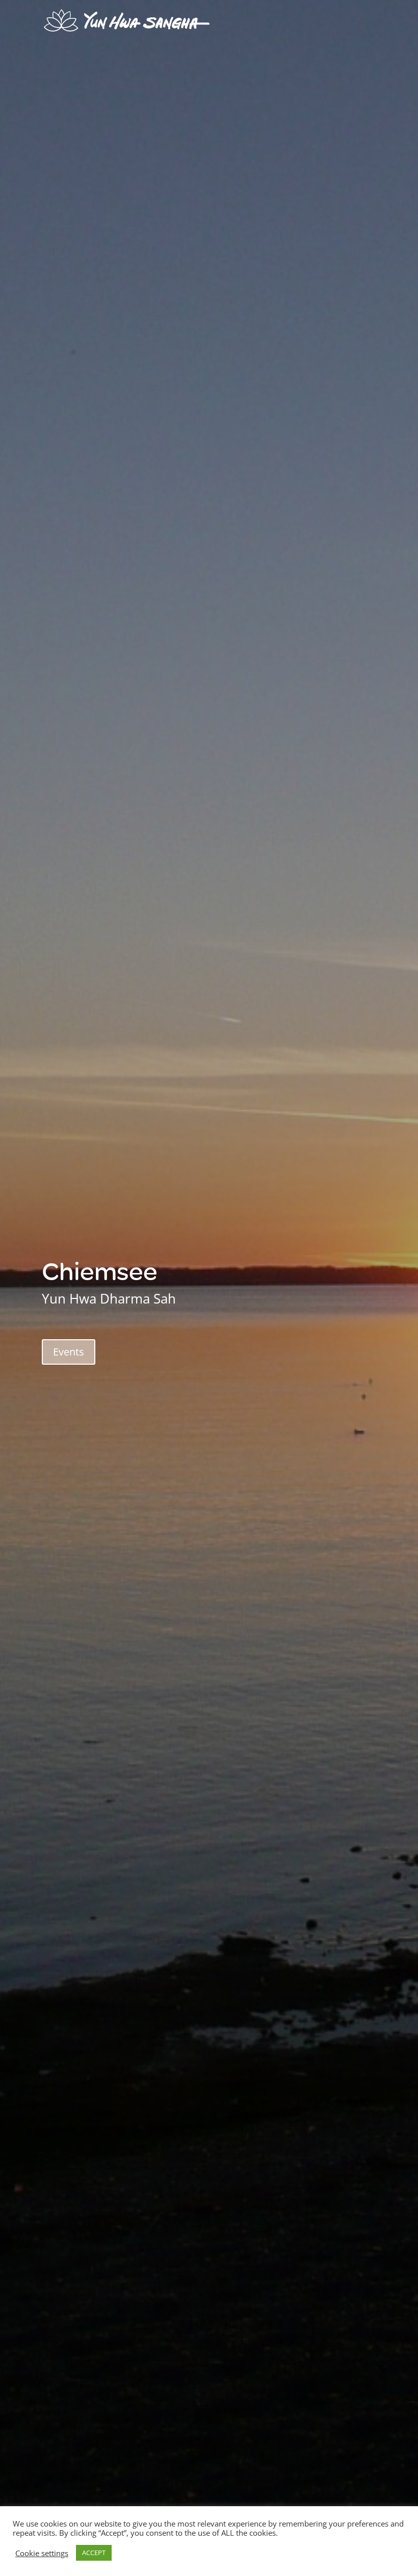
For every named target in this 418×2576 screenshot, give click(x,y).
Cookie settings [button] (42, 2553)
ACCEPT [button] (94, 2553)
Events (69, 1352)
